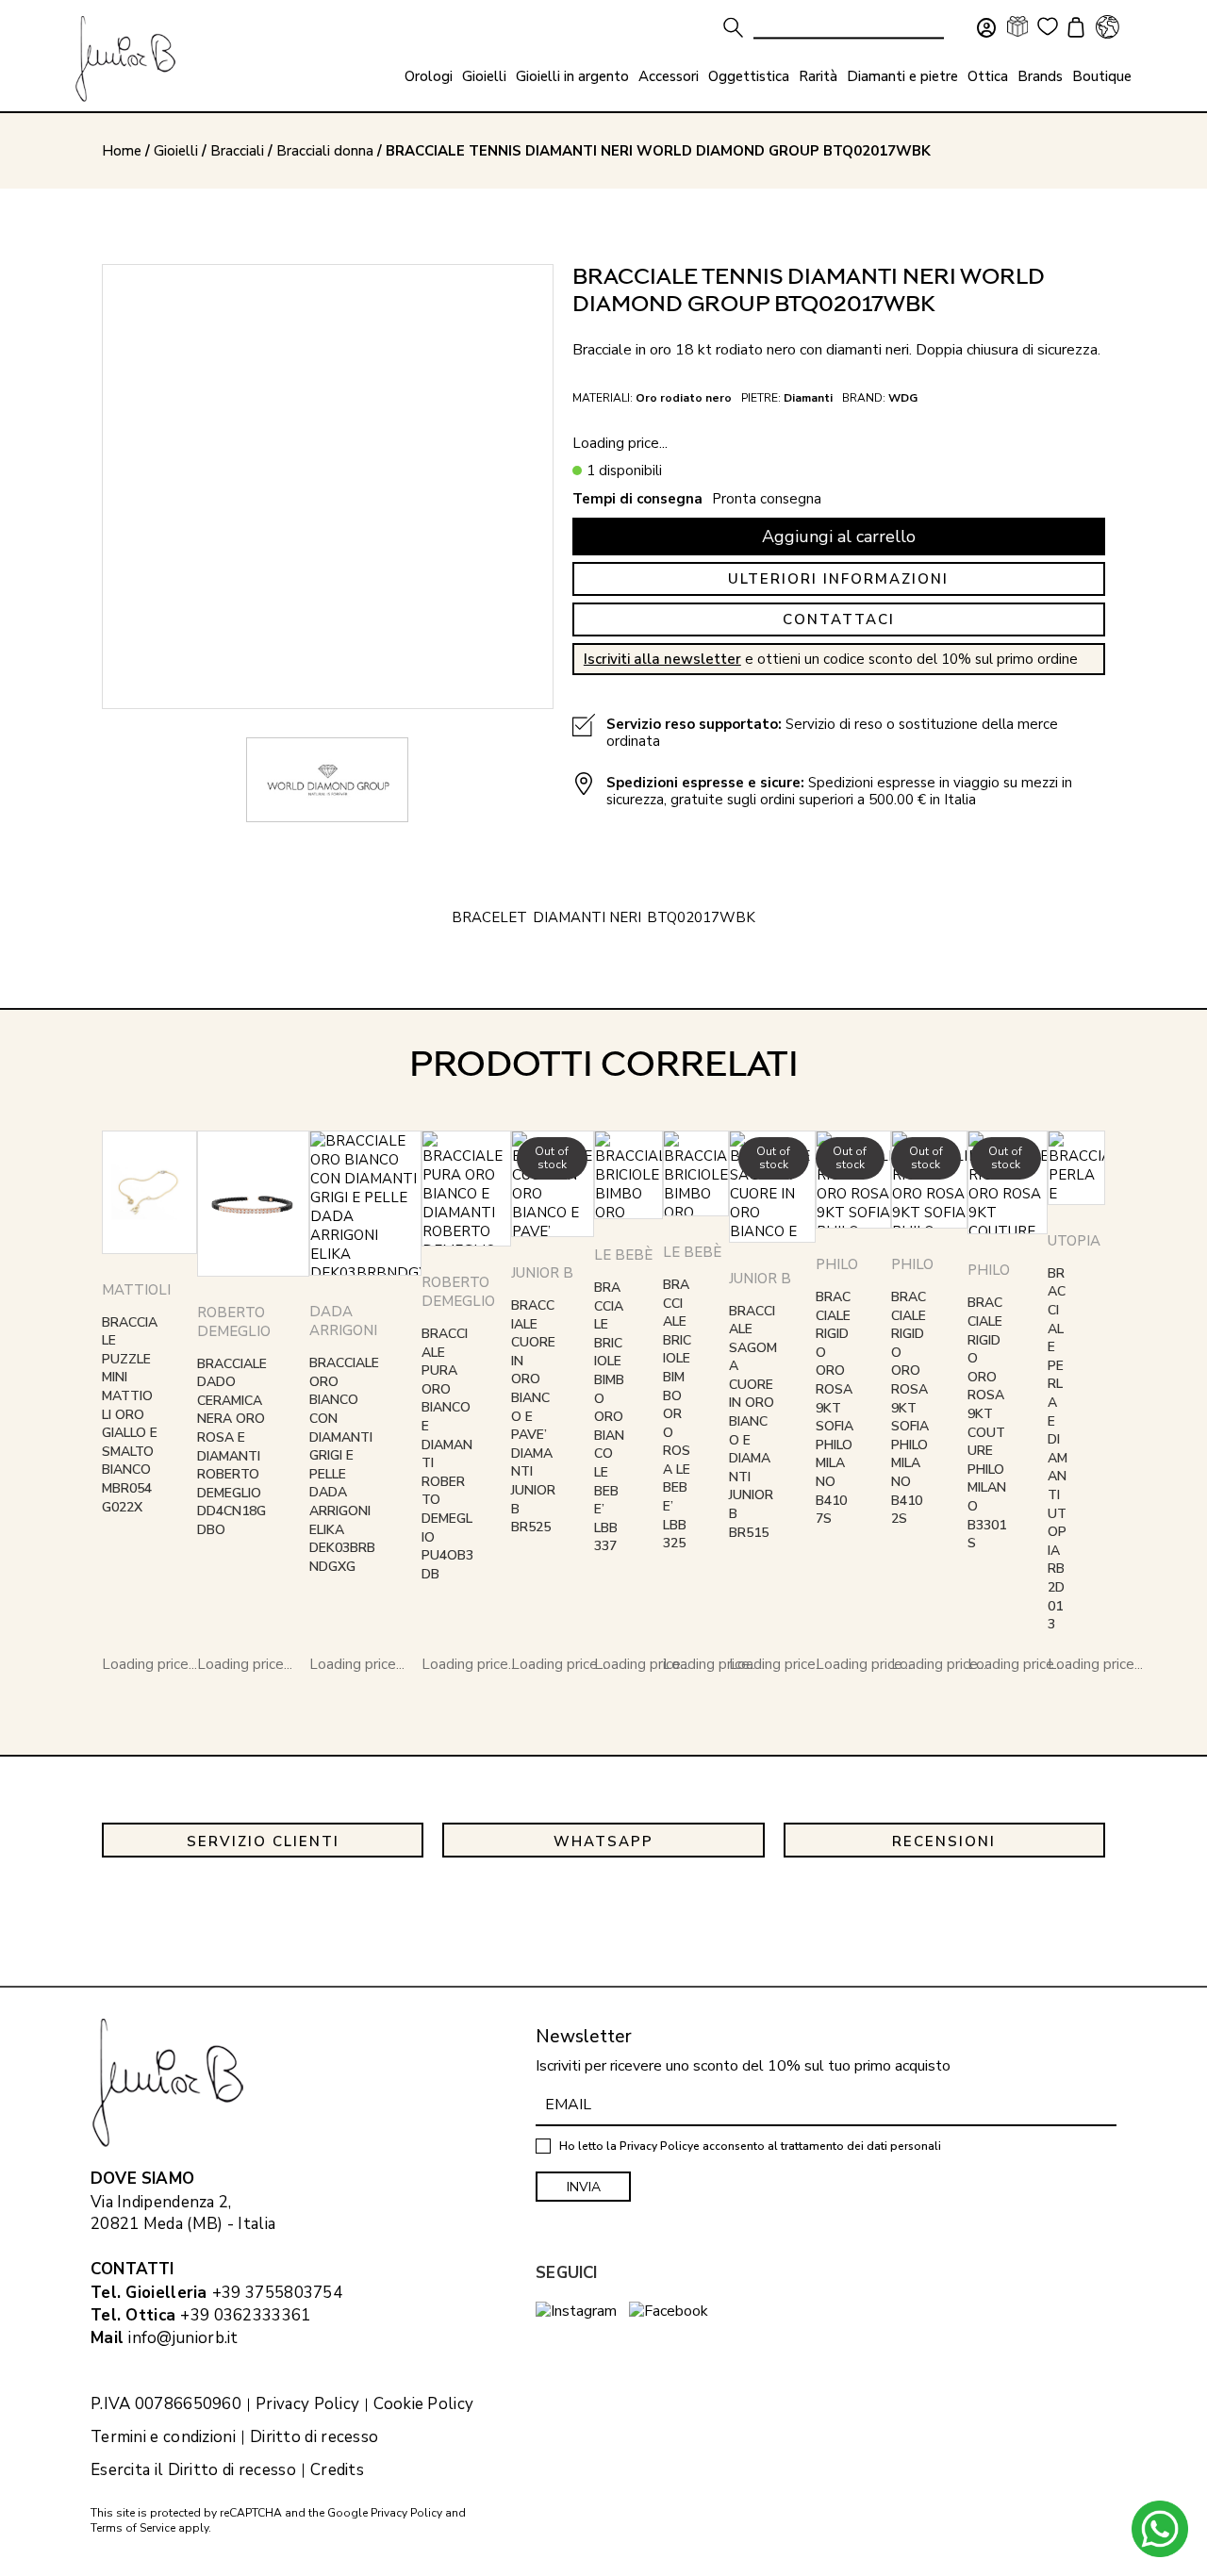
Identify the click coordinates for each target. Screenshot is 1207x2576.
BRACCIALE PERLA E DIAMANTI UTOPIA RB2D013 (1058, 1449)
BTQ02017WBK (701, 917)
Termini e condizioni (163, 2437)
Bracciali (237, 151)
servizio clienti (263, 1841)
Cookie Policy (423, 2404)
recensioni (944, 1841)
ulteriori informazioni (838, 579)
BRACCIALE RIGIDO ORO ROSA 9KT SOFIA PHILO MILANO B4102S (910, 1408)
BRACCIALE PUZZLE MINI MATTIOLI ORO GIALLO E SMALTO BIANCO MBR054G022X (130, 1415)
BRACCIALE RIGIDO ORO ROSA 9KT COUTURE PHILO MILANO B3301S (987, 1423)
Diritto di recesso (314, 2437)
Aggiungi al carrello (839, 537)
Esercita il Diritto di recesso (193, 2470)
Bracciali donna (325, 151)
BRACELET (489, 917)
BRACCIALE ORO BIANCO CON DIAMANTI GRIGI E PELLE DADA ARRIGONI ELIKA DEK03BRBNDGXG (344, 1465)
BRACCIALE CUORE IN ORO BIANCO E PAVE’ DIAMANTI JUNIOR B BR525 (533, 1416)
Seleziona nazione (1107, 26)
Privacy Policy (307, 2404)
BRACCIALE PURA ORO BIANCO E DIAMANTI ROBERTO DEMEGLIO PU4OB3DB (447, 1454)
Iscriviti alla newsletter (662, 659)
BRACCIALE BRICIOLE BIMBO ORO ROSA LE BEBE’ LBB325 (677, 1414)
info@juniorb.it (183, 2338)
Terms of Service (133, 2528)
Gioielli (176, 151)
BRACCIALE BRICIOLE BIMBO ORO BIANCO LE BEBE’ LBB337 (609, 1417)
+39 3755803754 (277, 2293)
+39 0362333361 (245, 2315)
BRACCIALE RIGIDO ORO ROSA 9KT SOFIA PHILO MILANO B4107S (835, 1408)
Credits (337, 2470)
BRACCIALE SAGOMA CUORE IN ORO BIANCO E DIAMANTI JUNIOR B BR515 (753, 1422)
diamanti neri (587, 917)
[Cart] (1073, 29)
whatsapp (603, 1841)
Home (122, 151)
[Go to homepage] (125, 59)
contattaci (839, 619)
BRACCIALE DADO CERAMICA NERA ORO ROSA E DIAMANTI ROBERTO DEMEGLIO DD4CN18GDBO (232, 1447)
